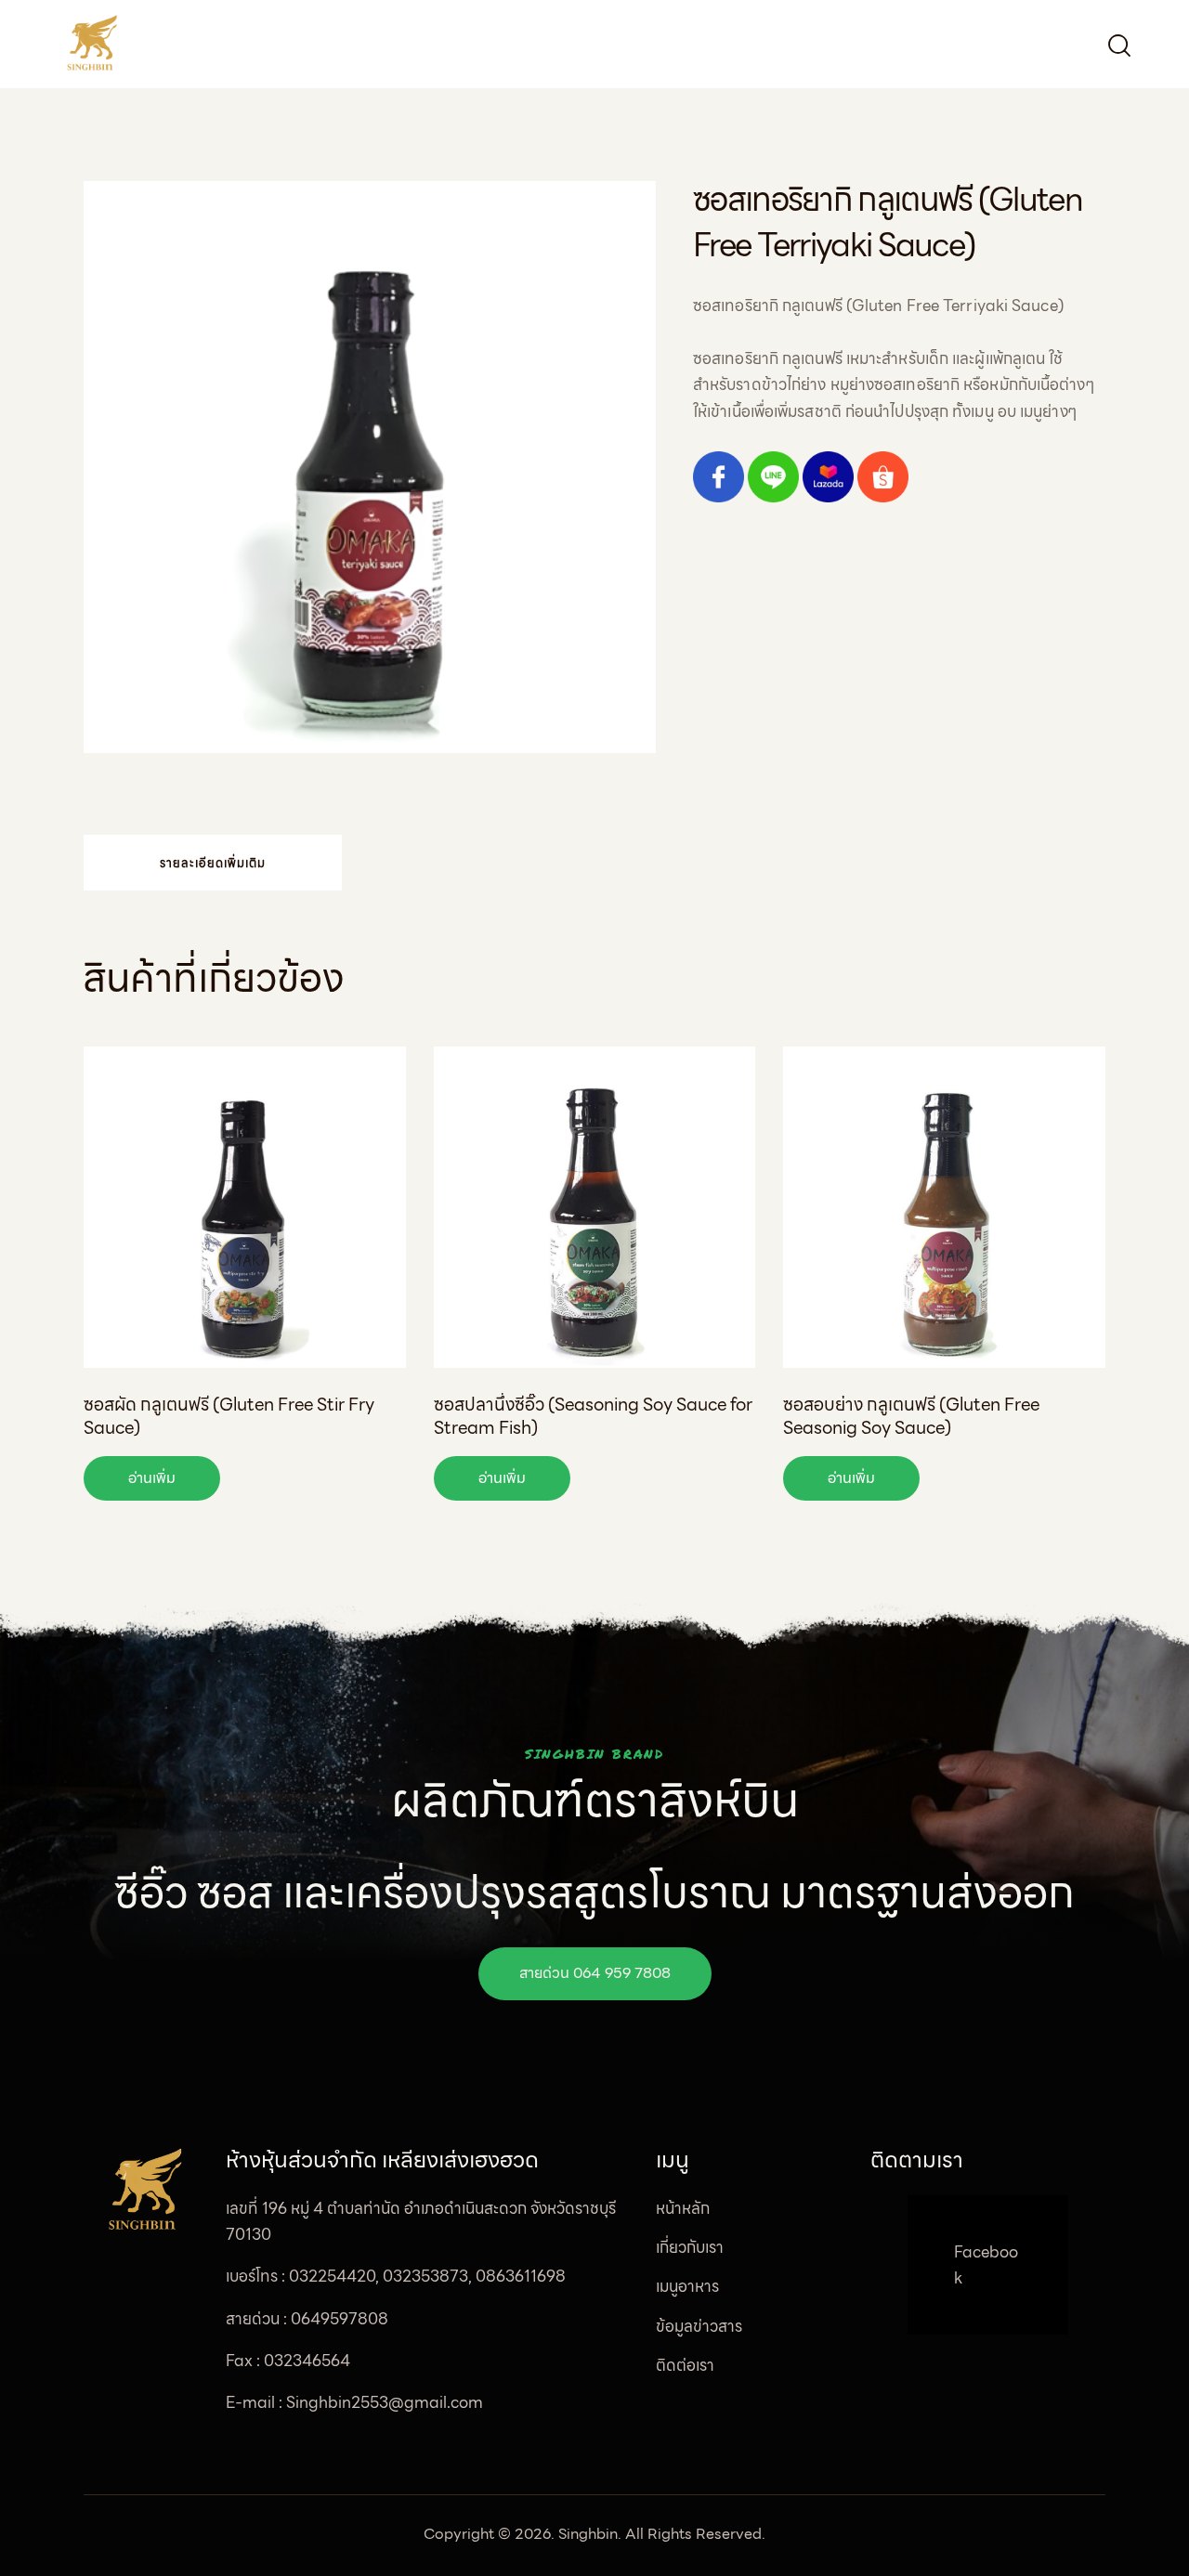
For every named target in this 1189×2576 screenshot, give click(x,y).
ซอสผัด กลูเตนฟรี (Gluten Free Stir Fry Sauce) (229, 1416)
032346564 (307, 2361)
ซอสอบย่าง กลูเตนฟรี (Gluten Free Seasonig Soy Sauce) (911, 1416)
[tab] (213, 863)
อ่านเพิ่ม (152, 1478)
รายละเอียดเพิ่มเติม (213, 863)
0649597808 (340, 2319)
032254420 (332, 2276)
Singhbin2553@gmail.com (385, 2402)
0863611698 (521, 2276)
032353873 (425, 2276)
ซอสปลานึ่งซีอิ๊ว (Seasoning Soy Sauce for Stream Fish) (593, 1416)
